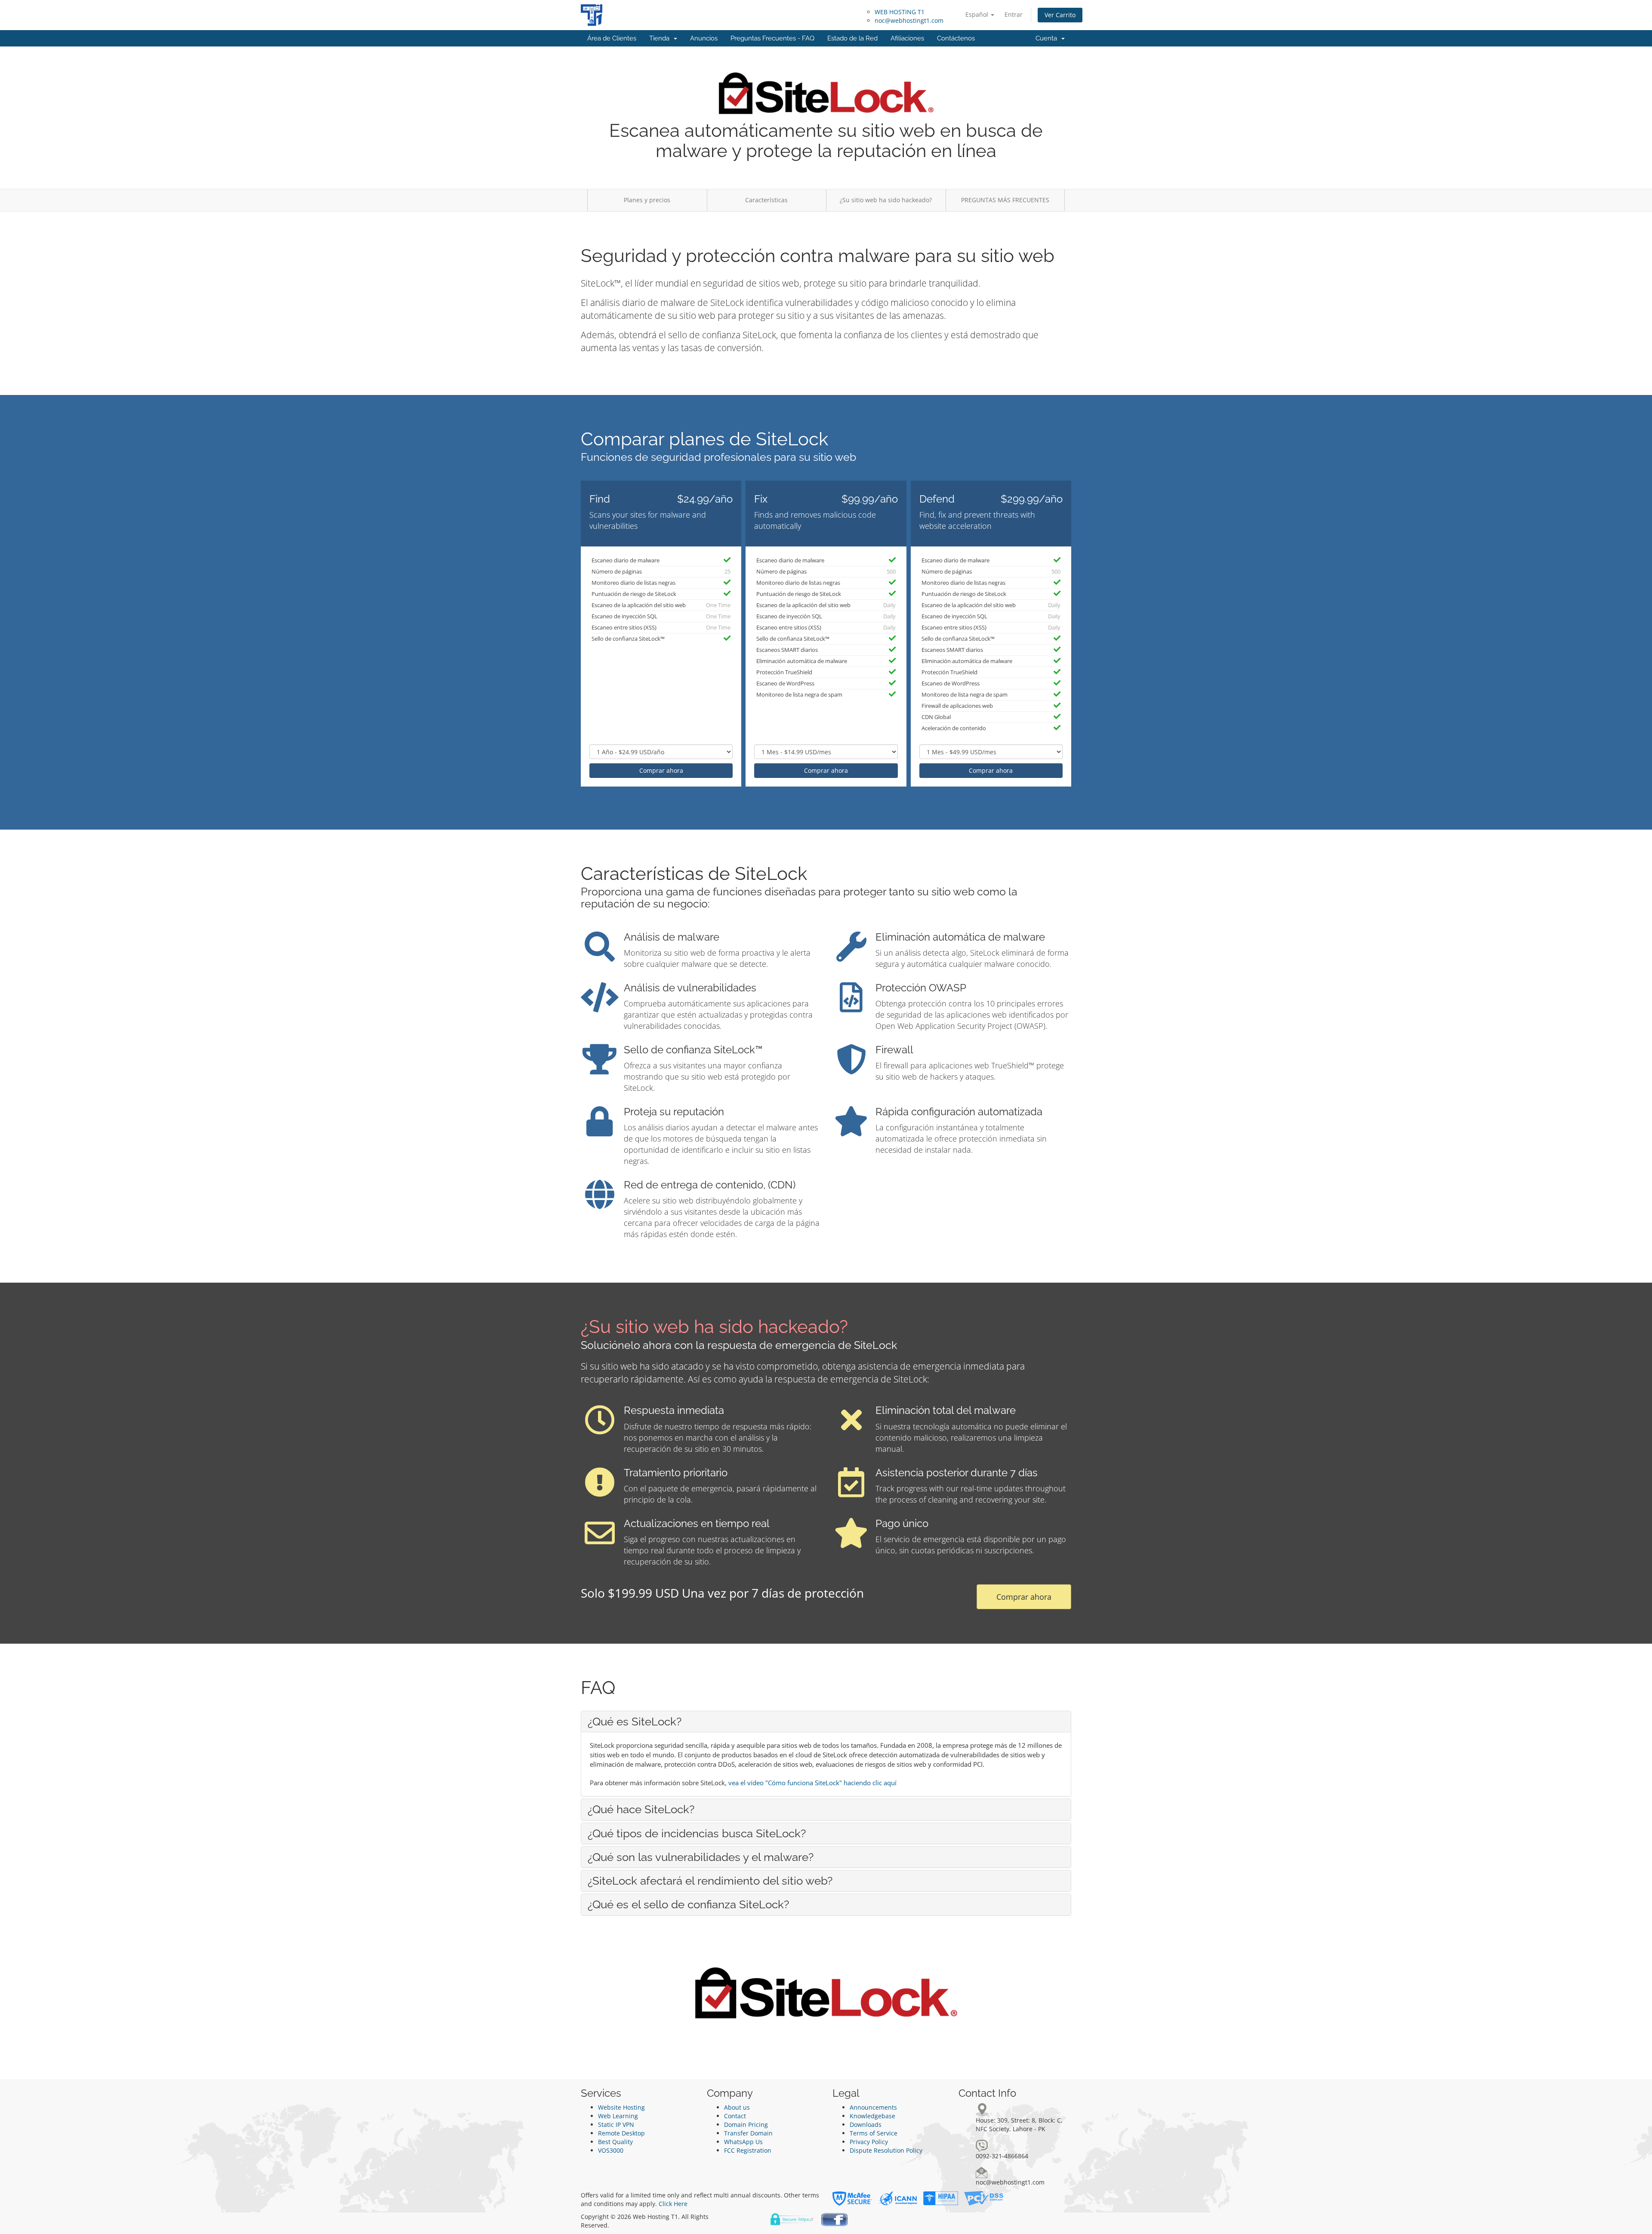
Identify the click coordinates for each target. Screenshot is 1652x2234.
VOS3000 (611, 2150)
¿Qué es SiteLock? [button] (635, 1722)
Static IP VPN (616, 2124)
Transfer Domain (748, 2133)
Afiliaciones (907, 38)
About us (737, 2107)
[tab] (826, 1722)
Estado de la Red (852, 38)
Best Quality (615, 2142)
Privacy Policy (869, 2142)
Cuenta (1048, 38)
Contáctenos (956, 38)
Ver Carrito (1060, 15)
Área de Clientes (612, 38)
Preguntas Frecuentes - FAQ (772, 38)
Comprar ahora (661, 770)
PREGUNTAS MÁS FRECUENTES (1005, 200)
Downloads (866, 2124)
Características (766, 200)
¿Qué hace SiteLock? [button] (641, 1809)
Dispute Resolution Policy (886, 2150)
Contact (735, 2116)
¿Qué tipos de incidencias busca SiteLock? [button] (697, 1833)
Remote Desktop (621, 2133)
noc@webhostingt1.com (909, 20)
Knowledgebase (872, 2116)
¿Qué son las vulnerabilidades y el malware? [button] (701, 1857)
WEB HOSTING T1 (900, 12)
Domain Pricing (746, 2124)
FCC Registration (748, 2150)
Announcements (873, 2107)
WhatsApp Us (743, 2142)
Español (978, 14)
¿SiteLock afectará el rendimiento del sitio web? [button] (710, 1881)
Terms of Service (874, 2133)
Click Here (673, 2204)
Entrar (1014, 14)
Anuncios (704, 38)
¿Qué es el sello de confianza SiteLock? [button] (688, 1904)
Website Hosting (621, 2107)
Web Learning (618, 2116)
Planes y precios (647, 200)
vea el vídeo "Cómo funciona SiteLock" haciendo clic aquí (812, 1783)
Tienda (661, 38)
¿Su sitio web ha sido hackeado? (886, 200)
